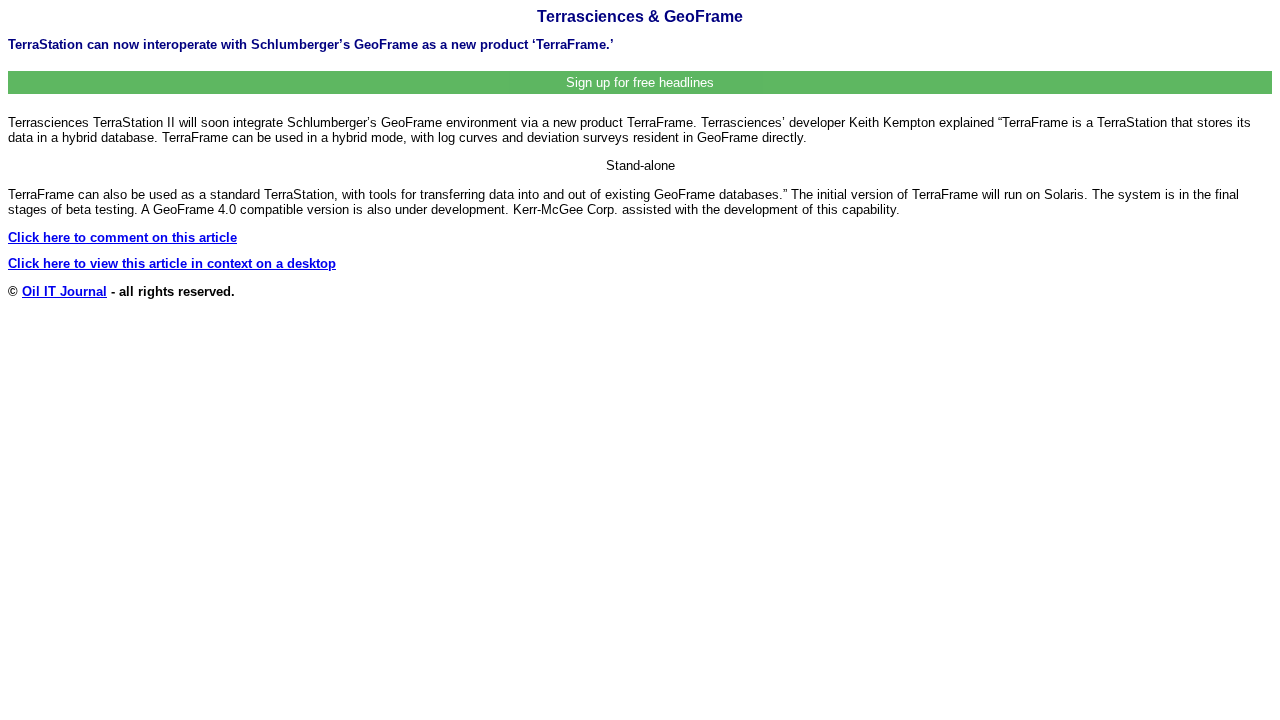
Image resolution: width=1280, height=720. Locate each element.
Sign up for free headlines (640, 82)
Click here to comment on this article (122, 237)
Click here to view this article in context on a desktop (172, 263)
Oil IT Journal (64, 291)
